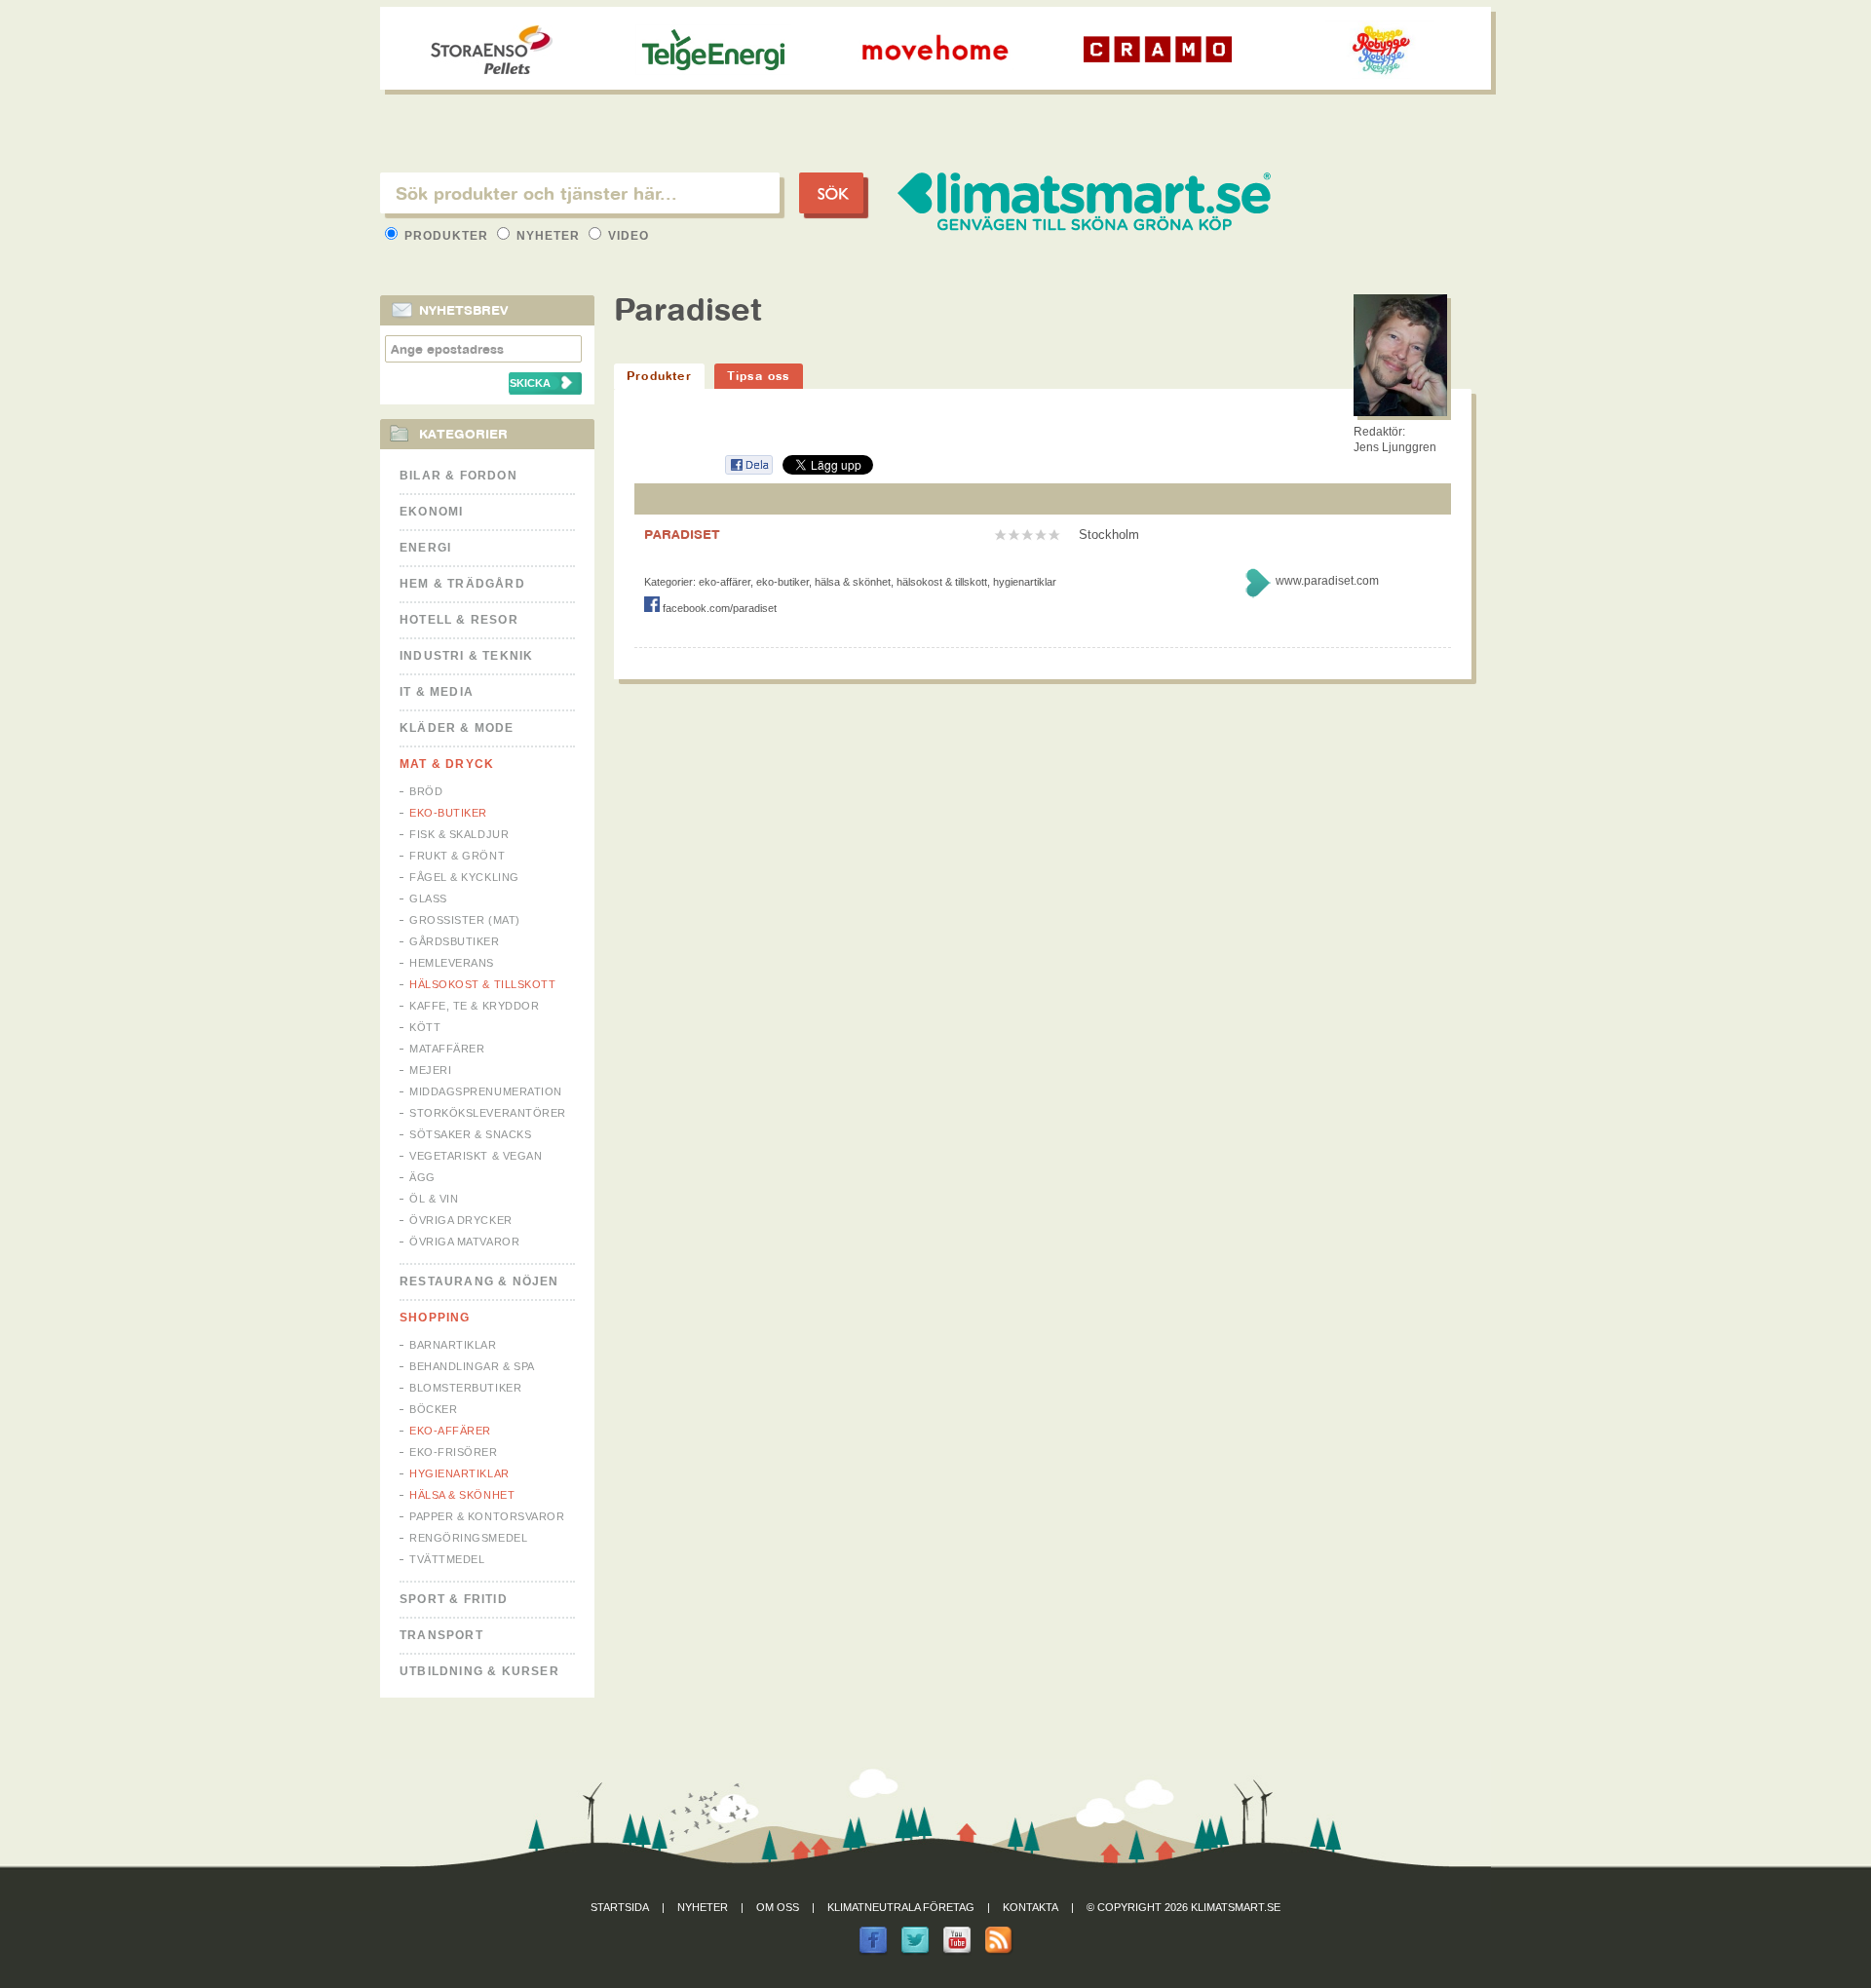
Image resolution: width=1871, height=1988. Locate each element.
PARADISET (682, 534)
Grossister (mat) (465, 920)
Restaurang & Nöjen (479, 1281)
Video (627, 236)
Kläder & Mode (457, 728)
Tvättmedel (447, 1559)
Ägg (422, 1177)
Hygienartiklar (459, 1473)
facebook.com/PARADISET (718, 608)
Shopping (435, 1318)
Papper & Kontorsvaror (487, 1516)
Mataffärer (447, 1049)
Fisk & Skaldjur (459, 834)
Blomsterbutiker (465, 1388)
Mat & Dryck (447, 764)
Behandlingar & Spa (472, 1366)
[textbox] (580, 193)
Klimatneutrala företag (901, 1907)
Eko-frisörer (454, 1452)
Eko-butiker (448, 813)
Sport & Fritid (454, 1599)
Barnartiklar (453, 1345)
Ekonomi (431, 512)
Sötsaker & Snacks (470, 1134)
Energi (425, 548)
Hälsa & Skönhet (462, 1495)
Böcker (433, 1409)
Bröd (426, 791)
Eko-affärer (450, 1431)
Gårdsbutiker (455, 941)
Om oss (778, 1907)
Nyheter (548, 236)
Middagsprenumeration (486, 1091)
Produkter (446, 236)
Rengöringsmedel (468, 1538)
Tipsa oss (759, 376)
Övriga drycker (461, 1220)
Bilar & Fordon (458, 476)
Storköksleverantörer (488, 1113)
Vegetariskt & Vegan (476, 1156)
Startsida (620, 1907)
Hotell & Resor (459, 620)
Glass (428, 898)
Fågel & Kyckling (464, 877)
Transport (441, 1635)
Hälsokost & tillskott (483, 984)
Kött (425, 1027)
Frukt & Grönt (457, 856)
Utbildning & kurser (479, 1671)
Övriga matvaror (464, 1242)
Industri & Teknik (466, 656)
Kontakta (1031, 1907)
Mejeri (430, 1070)
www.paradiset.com (1327, 581)
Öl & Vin (434, 1199)
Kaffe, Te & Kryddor (474, 1006)
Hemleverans (452, 963)
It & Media (437, 692)
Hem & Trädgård (462, 584)
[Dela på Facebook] (748, 471)
